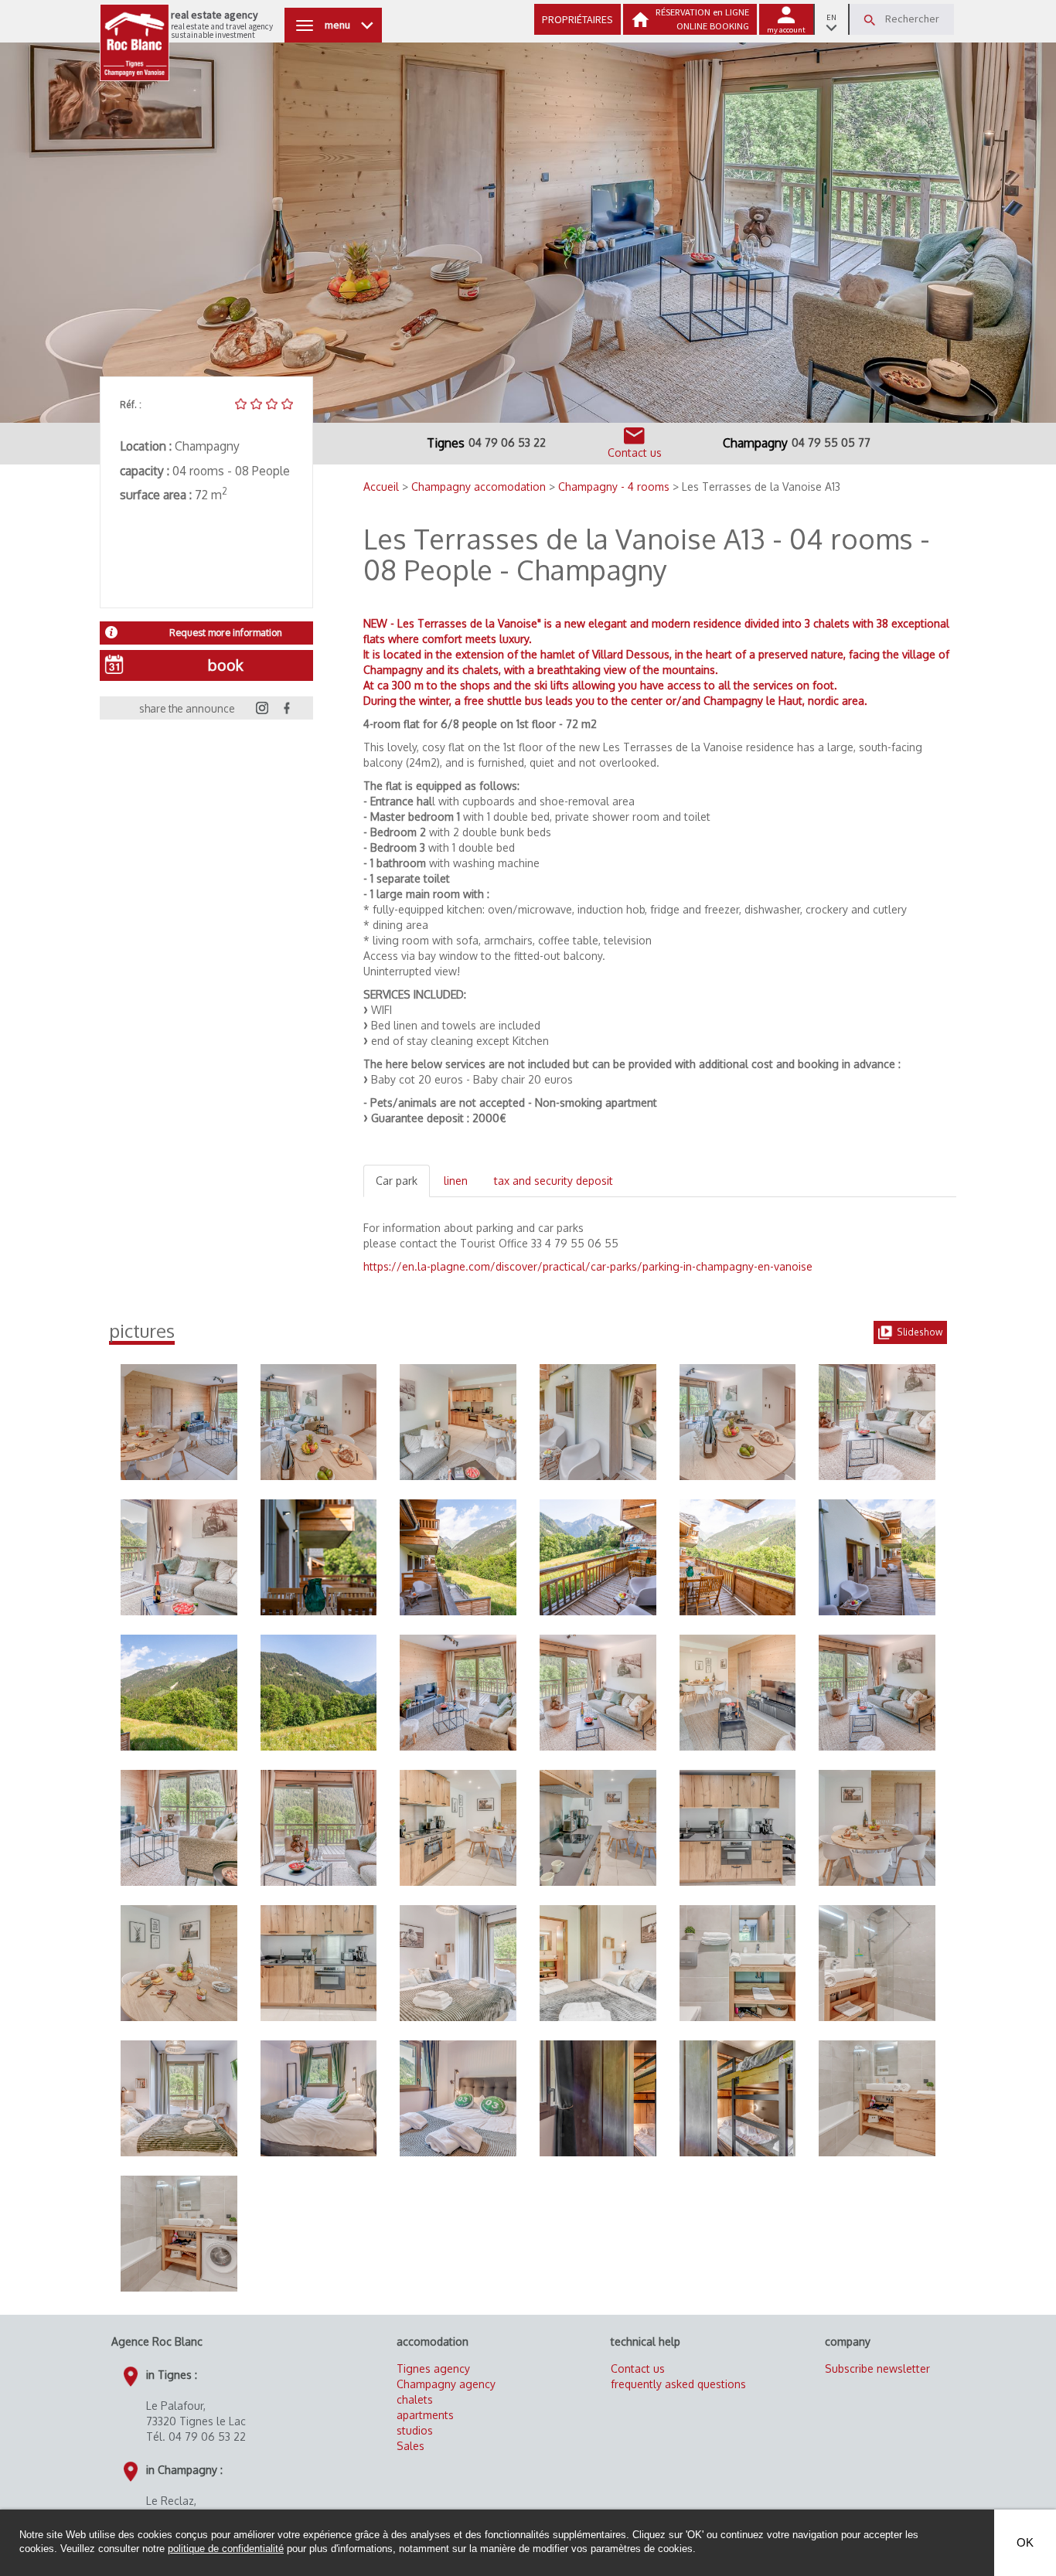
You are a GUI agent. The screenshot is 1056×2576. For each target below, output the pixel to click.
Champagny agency (446, 2384)
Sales (410, 2446)
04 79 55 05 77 (831, 442)
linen (456, 1181)
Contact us (638, 2368)
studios (415, 2430)
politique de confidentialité (226, 2549)
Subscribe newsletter (877, 2368)
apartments (425, 2415)
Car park (397, 1181)
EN (831, 17)
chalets (415, 2399)
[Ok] (870, 20)
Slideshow (920, 1332)
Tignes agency (433, 2368)
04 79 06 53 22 (507, 442)
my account (786, 30)
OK (1025, 2542)
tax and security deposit (554, 1181)
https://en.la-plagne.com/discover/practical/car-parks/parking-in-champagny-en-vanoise (588, 1266)
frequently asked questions (678, 2384)
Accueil (383, 487)
